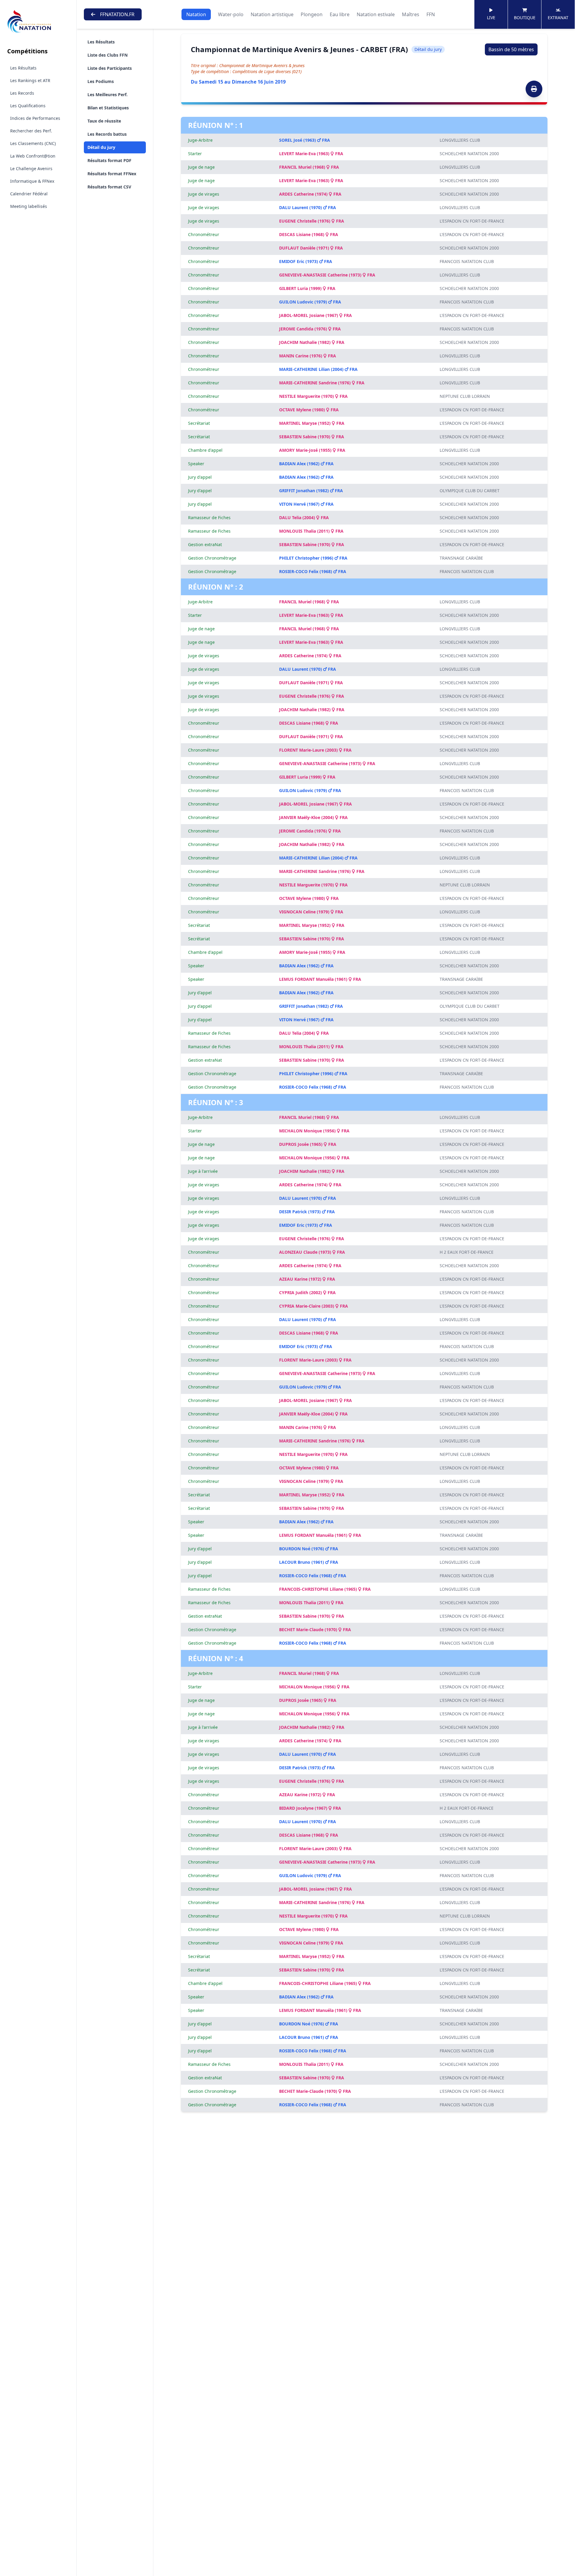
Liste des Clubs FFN (108, 55)
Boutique (525, 18)
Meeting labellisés (29, 206)
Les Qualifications (28, 106)
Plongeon (312, 14)
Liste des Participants (110, 68)
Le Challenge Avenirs (31, 169)
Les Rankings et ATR (30, 80)
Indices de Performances (35, 118)
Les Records (22, 93)
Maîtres (411, 14)
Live (491, 18)
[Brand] (38, 22)
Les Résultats (23, 68)
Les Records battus (107, 134)
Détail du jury (101, 147)
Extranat (558, 18)
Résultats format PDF (109, 160)
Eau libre (340, 14)
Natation (196, 14)
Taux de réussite (104, 121)
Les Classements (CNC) (33, 143)
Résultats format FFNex (112, 174)
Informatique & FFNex (32, 181)
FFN (431, 14)
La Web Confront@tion (33, 156)
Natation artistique (272, 14)
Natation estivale (376, 14)
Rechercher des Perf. (31, 131)
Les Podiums (101, 81)
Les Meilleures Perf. (108, 95)
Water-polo (231, 14)
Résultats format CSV (109, 187)
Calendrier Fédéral (29, 194)
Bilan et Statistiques (108, 108)
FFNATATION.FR (117, 14)
